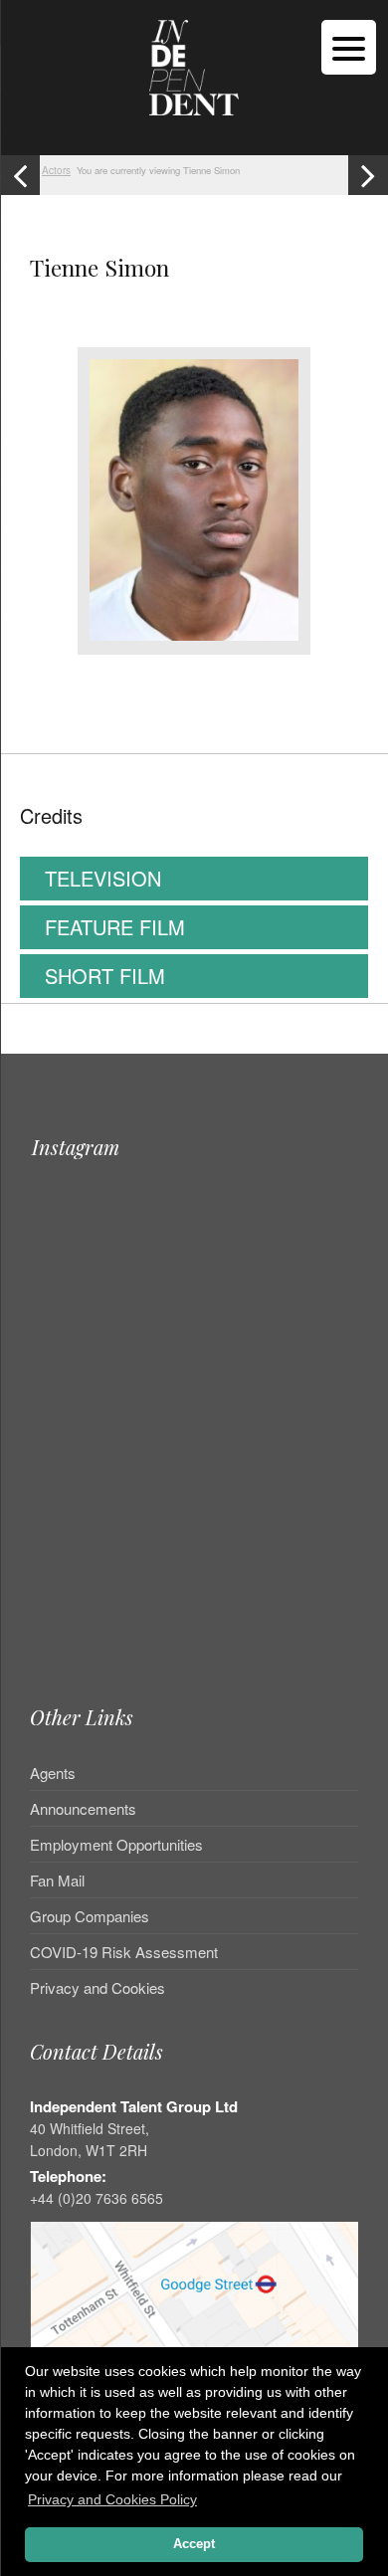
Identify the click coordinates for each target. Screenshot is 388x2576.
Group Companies (90, 1916)
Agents (53, 1774)
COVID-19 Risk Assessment (124, 1952)
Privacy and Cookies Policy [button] (112, 2499)
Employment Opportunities (116, 1844)
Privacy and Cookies (97, 1987)
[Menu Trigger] (349, 47)
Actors (56, 170)
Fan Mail (57, 1880)
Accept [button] (194, 2544)
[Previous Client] (20, 175)
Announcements (83, 1808)
